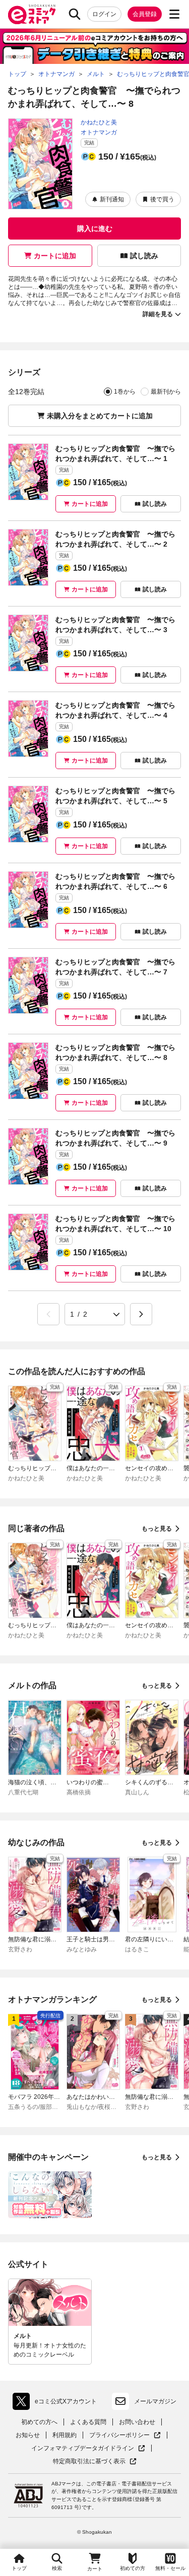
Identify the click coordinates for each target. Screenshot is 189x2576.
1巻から (125, 392)
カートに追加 (55, 256)
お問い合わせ (137, 2422)
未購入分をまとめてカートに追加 (100, 416)
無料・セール (170, 2568)
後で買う (162, 199)
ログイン (104, 14)
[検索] (75, 14)
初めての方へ (39, 2422)
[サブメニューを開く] (174, 14)
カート (95, 2569)
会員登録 (145, 14)
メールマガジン (155, 2401)
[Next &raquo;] (141, 1314)
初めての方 (133, 2568)
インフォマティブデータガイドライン (83, 2448)
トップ (19, 2568)
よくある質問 (88, 2422)
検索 (57, 2568)
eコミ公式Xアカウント (57, 2403)
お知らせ (28, 2435)
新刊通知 (112, 199)
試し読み (144, 256)
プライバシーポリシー (125, 2435)
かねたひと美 (99, 122)
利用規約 (65, 2435)
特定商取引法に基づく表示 (95, 2461)
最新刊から (166, 392)
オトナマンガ (99, 132)
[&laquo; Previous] (48, 1314)
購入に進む (95, 229)
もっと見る (157, 1529)
